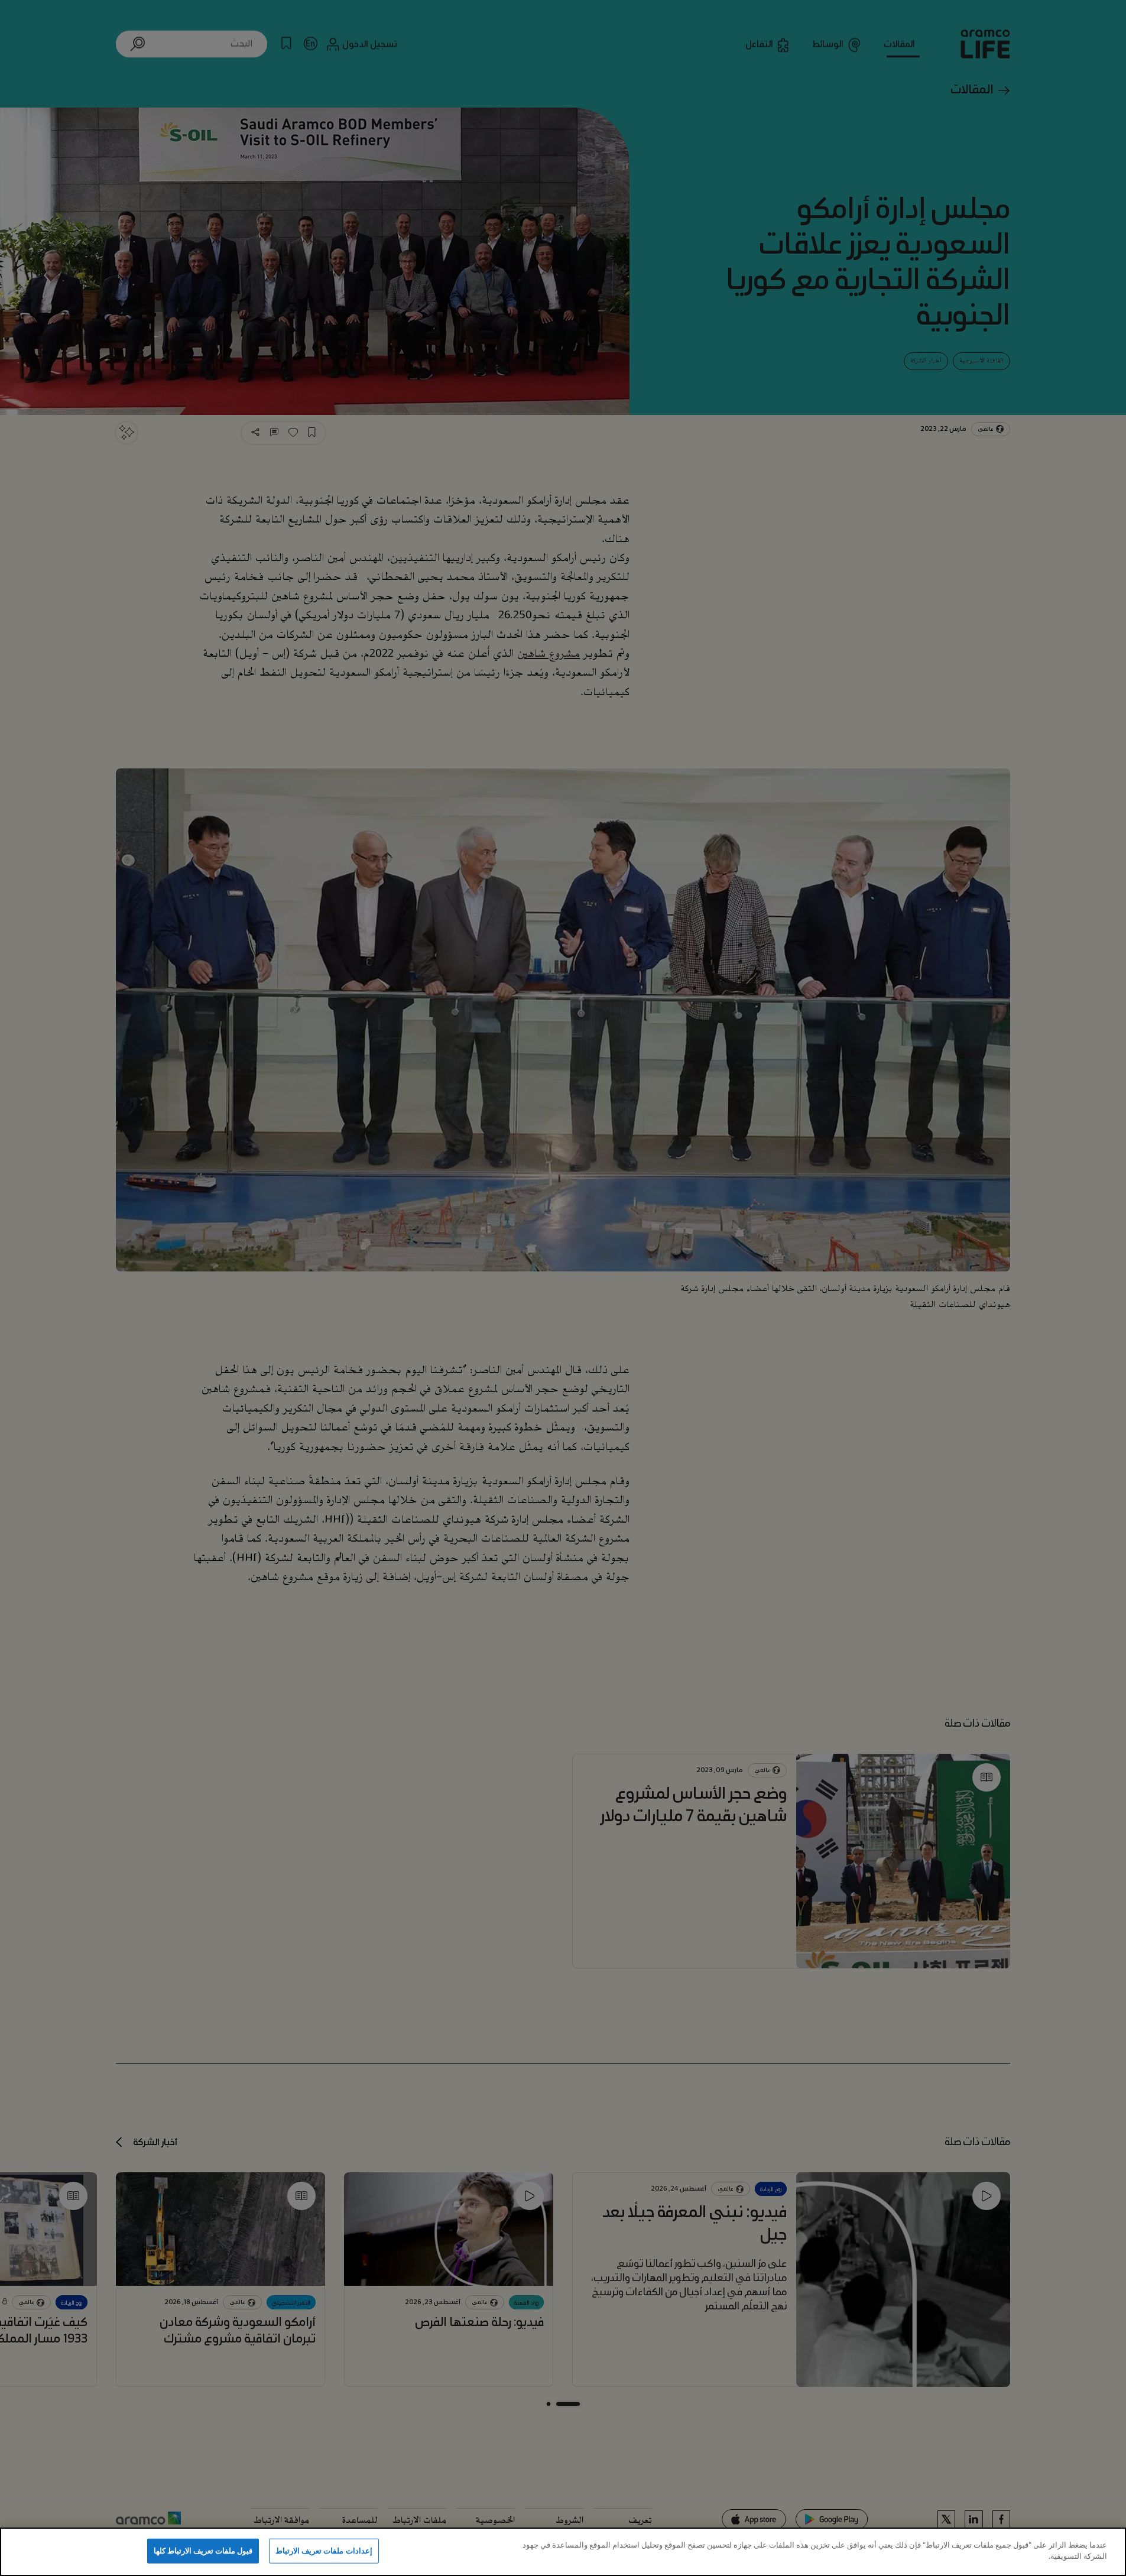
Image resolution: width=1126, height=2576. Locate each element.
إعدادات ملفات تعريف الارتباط (324, 2551)
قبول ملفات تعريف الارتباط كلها (203, 2551)
